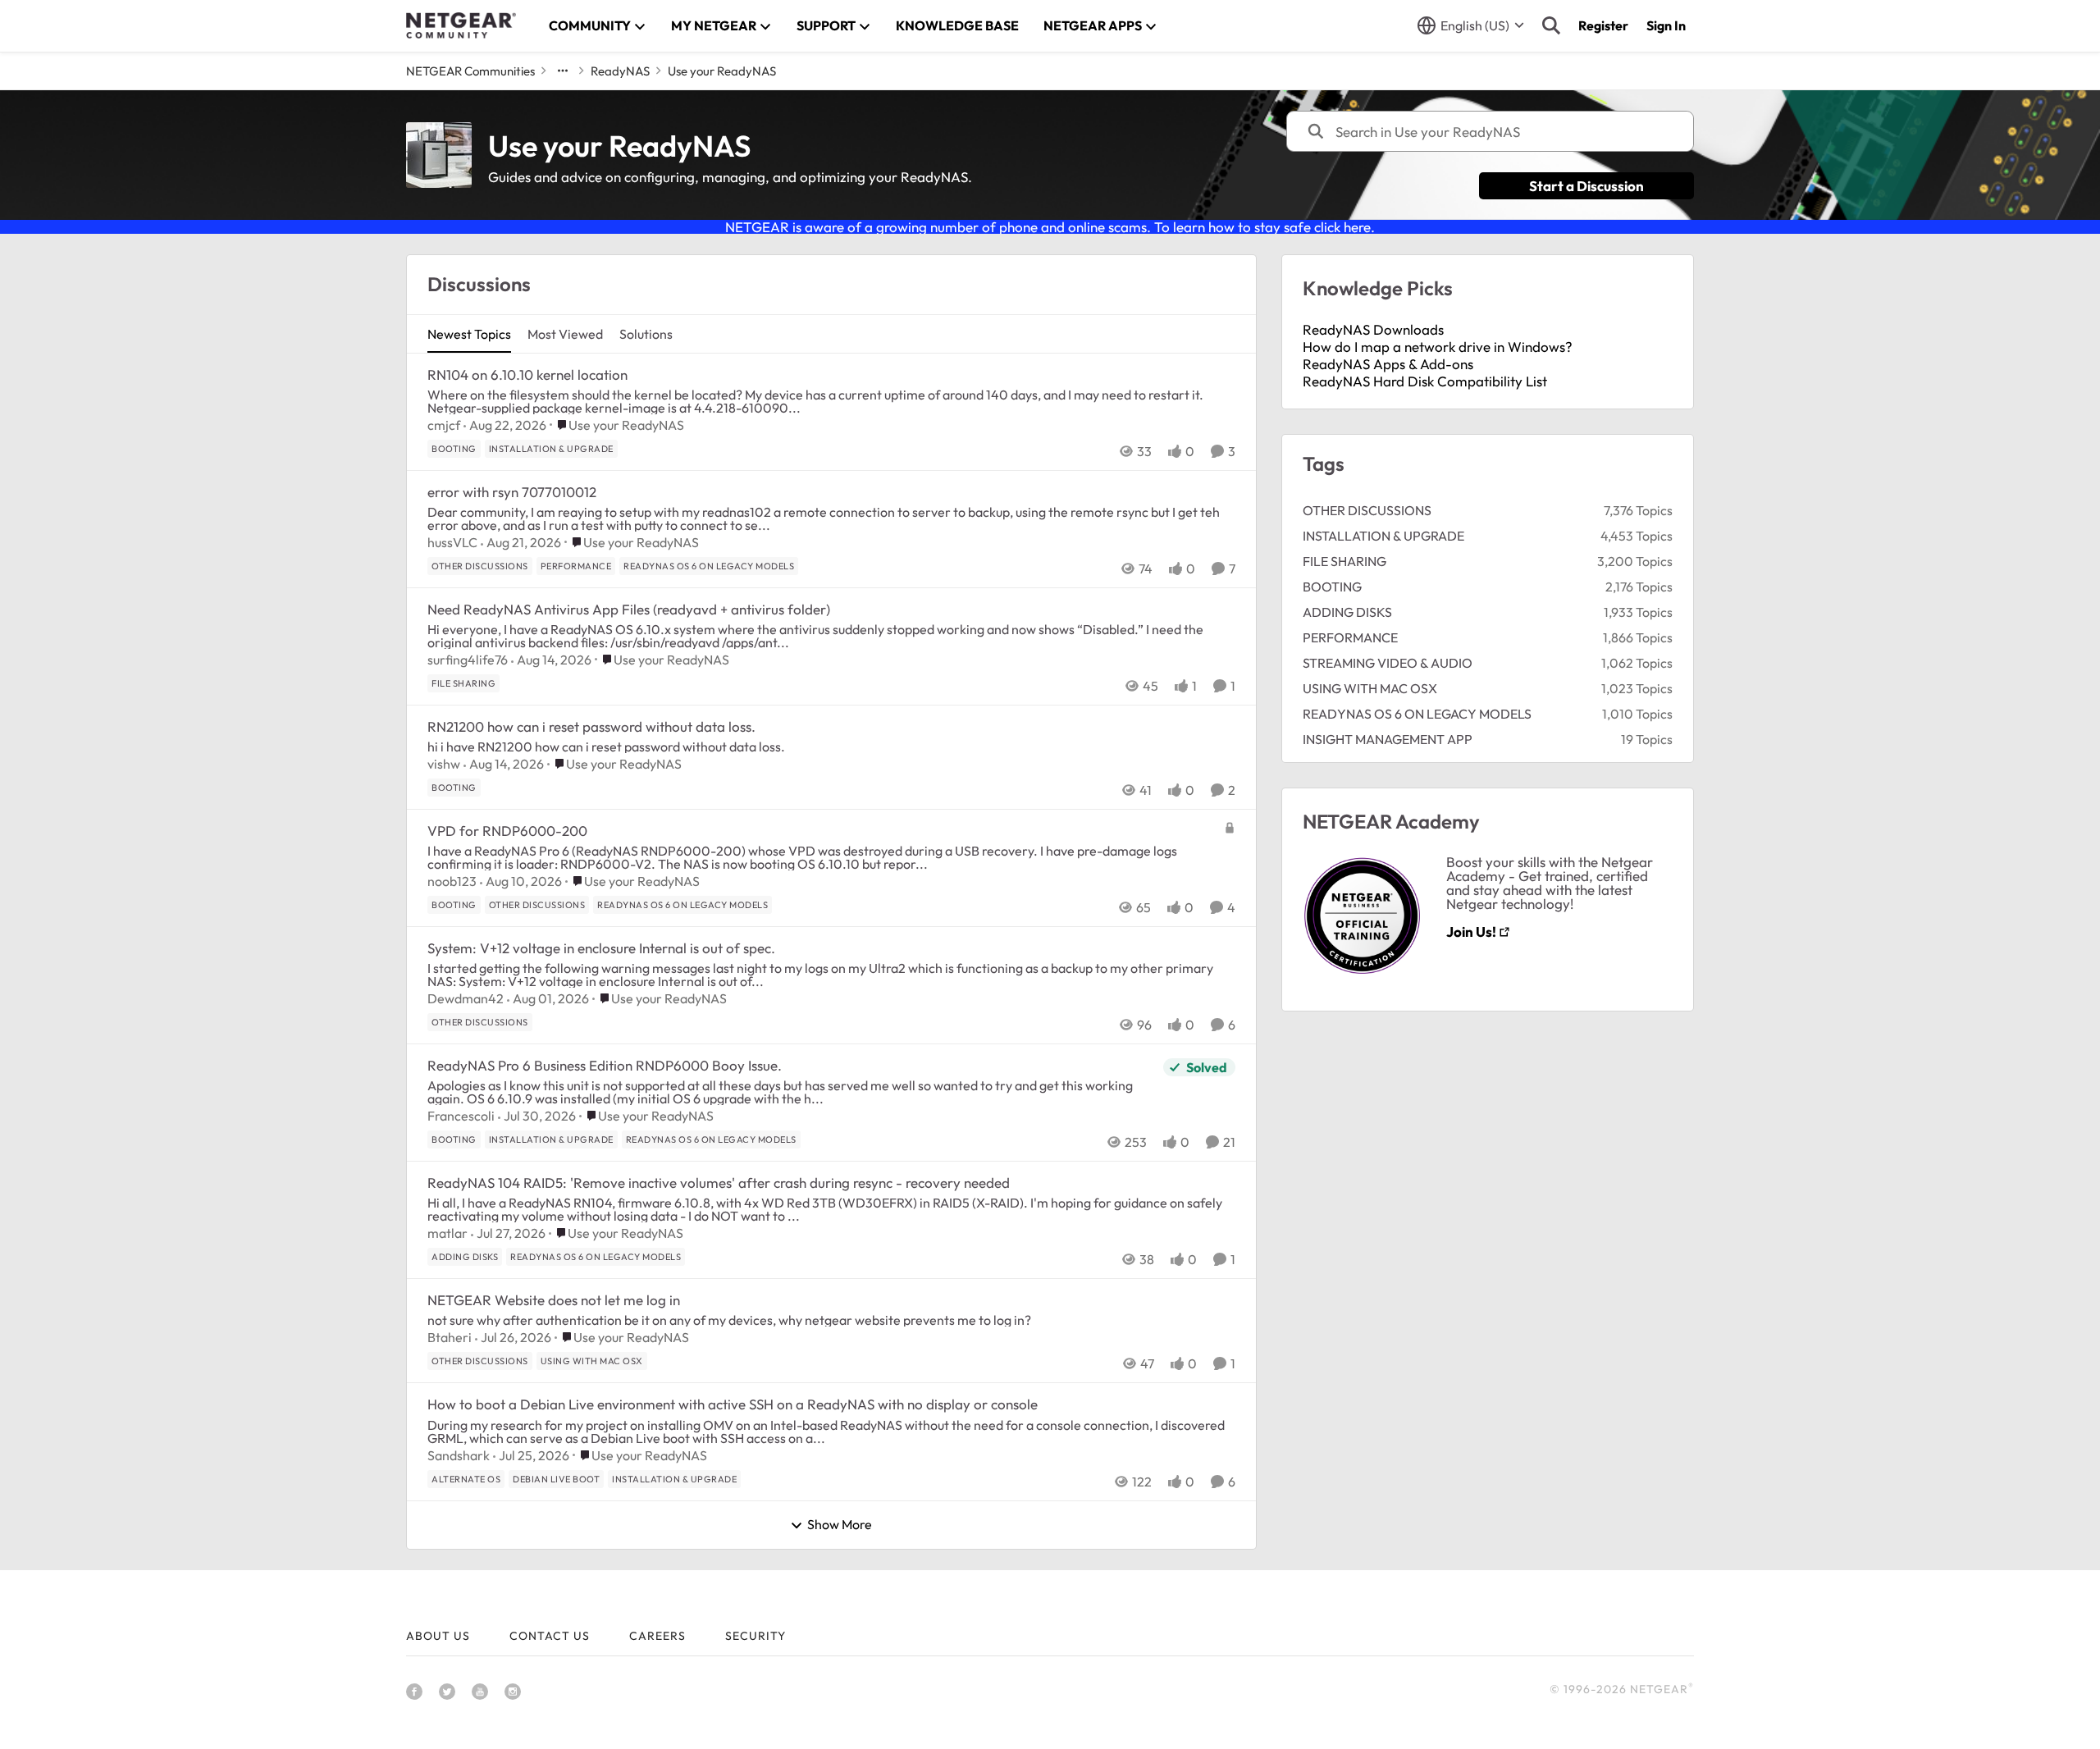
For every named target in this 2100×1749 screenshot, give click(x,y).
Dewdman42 (466, 998)
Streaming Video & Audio (1388, 663)
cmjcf (444, 425)
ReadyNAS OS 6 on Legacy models (1417, 714)
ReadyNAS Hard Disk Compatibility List (1425, 381)
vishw (444, 764)
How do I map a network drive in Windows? (1438, 347)
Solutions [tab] (646, 334)
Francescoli (461, 1116)
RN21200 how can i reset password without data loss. (591, 726)
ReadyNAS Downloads (1373, 329)
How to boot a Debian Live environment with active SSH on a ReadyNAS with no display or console (733, 1404)
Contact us (550, 1636)
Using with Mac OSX (1370, 688)
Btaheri (450, 1337)
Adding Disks (1347, 612)
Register (1603, 25)
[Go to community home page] (461, 25)
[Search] (1551, 25)
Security (756, 1636)
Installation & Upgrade (1383, 536)
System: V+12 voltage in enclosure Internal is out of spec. (601, 948)
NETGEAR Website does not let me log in (554, 1300)
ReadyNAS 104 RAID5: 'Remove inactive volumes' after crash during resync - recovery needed (719, 1183)
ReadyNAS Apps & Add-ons (1388, 364)
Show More (840, 1525)
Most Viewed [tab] (565, 334)
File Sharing (1344, 561)
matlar (447, 1233)
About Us (438, 1636)
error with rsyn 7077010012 (512, 492)
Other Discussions (1367, 510)
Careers (657, 1636)
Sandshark (459, 1455)
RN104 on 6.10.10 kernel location (527, 374)
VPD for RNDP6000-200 (507, 831)
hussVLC (452, 542)
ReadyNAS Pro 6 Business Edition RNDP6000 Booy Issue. (605, 1065)
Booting (1332, 587)
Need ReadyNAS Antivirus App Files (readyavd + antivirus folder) (629, 609)
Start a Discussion (1586, 186)
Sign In (1666, 25)
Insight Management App (1388, 739)
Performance (1350, 637)
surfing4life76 (468, 660)
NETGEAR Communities (470, 71)
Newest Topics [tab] (469, 334)
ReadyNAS (620, 71)
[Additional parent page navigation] (563, 71)
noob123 (452, 881)
